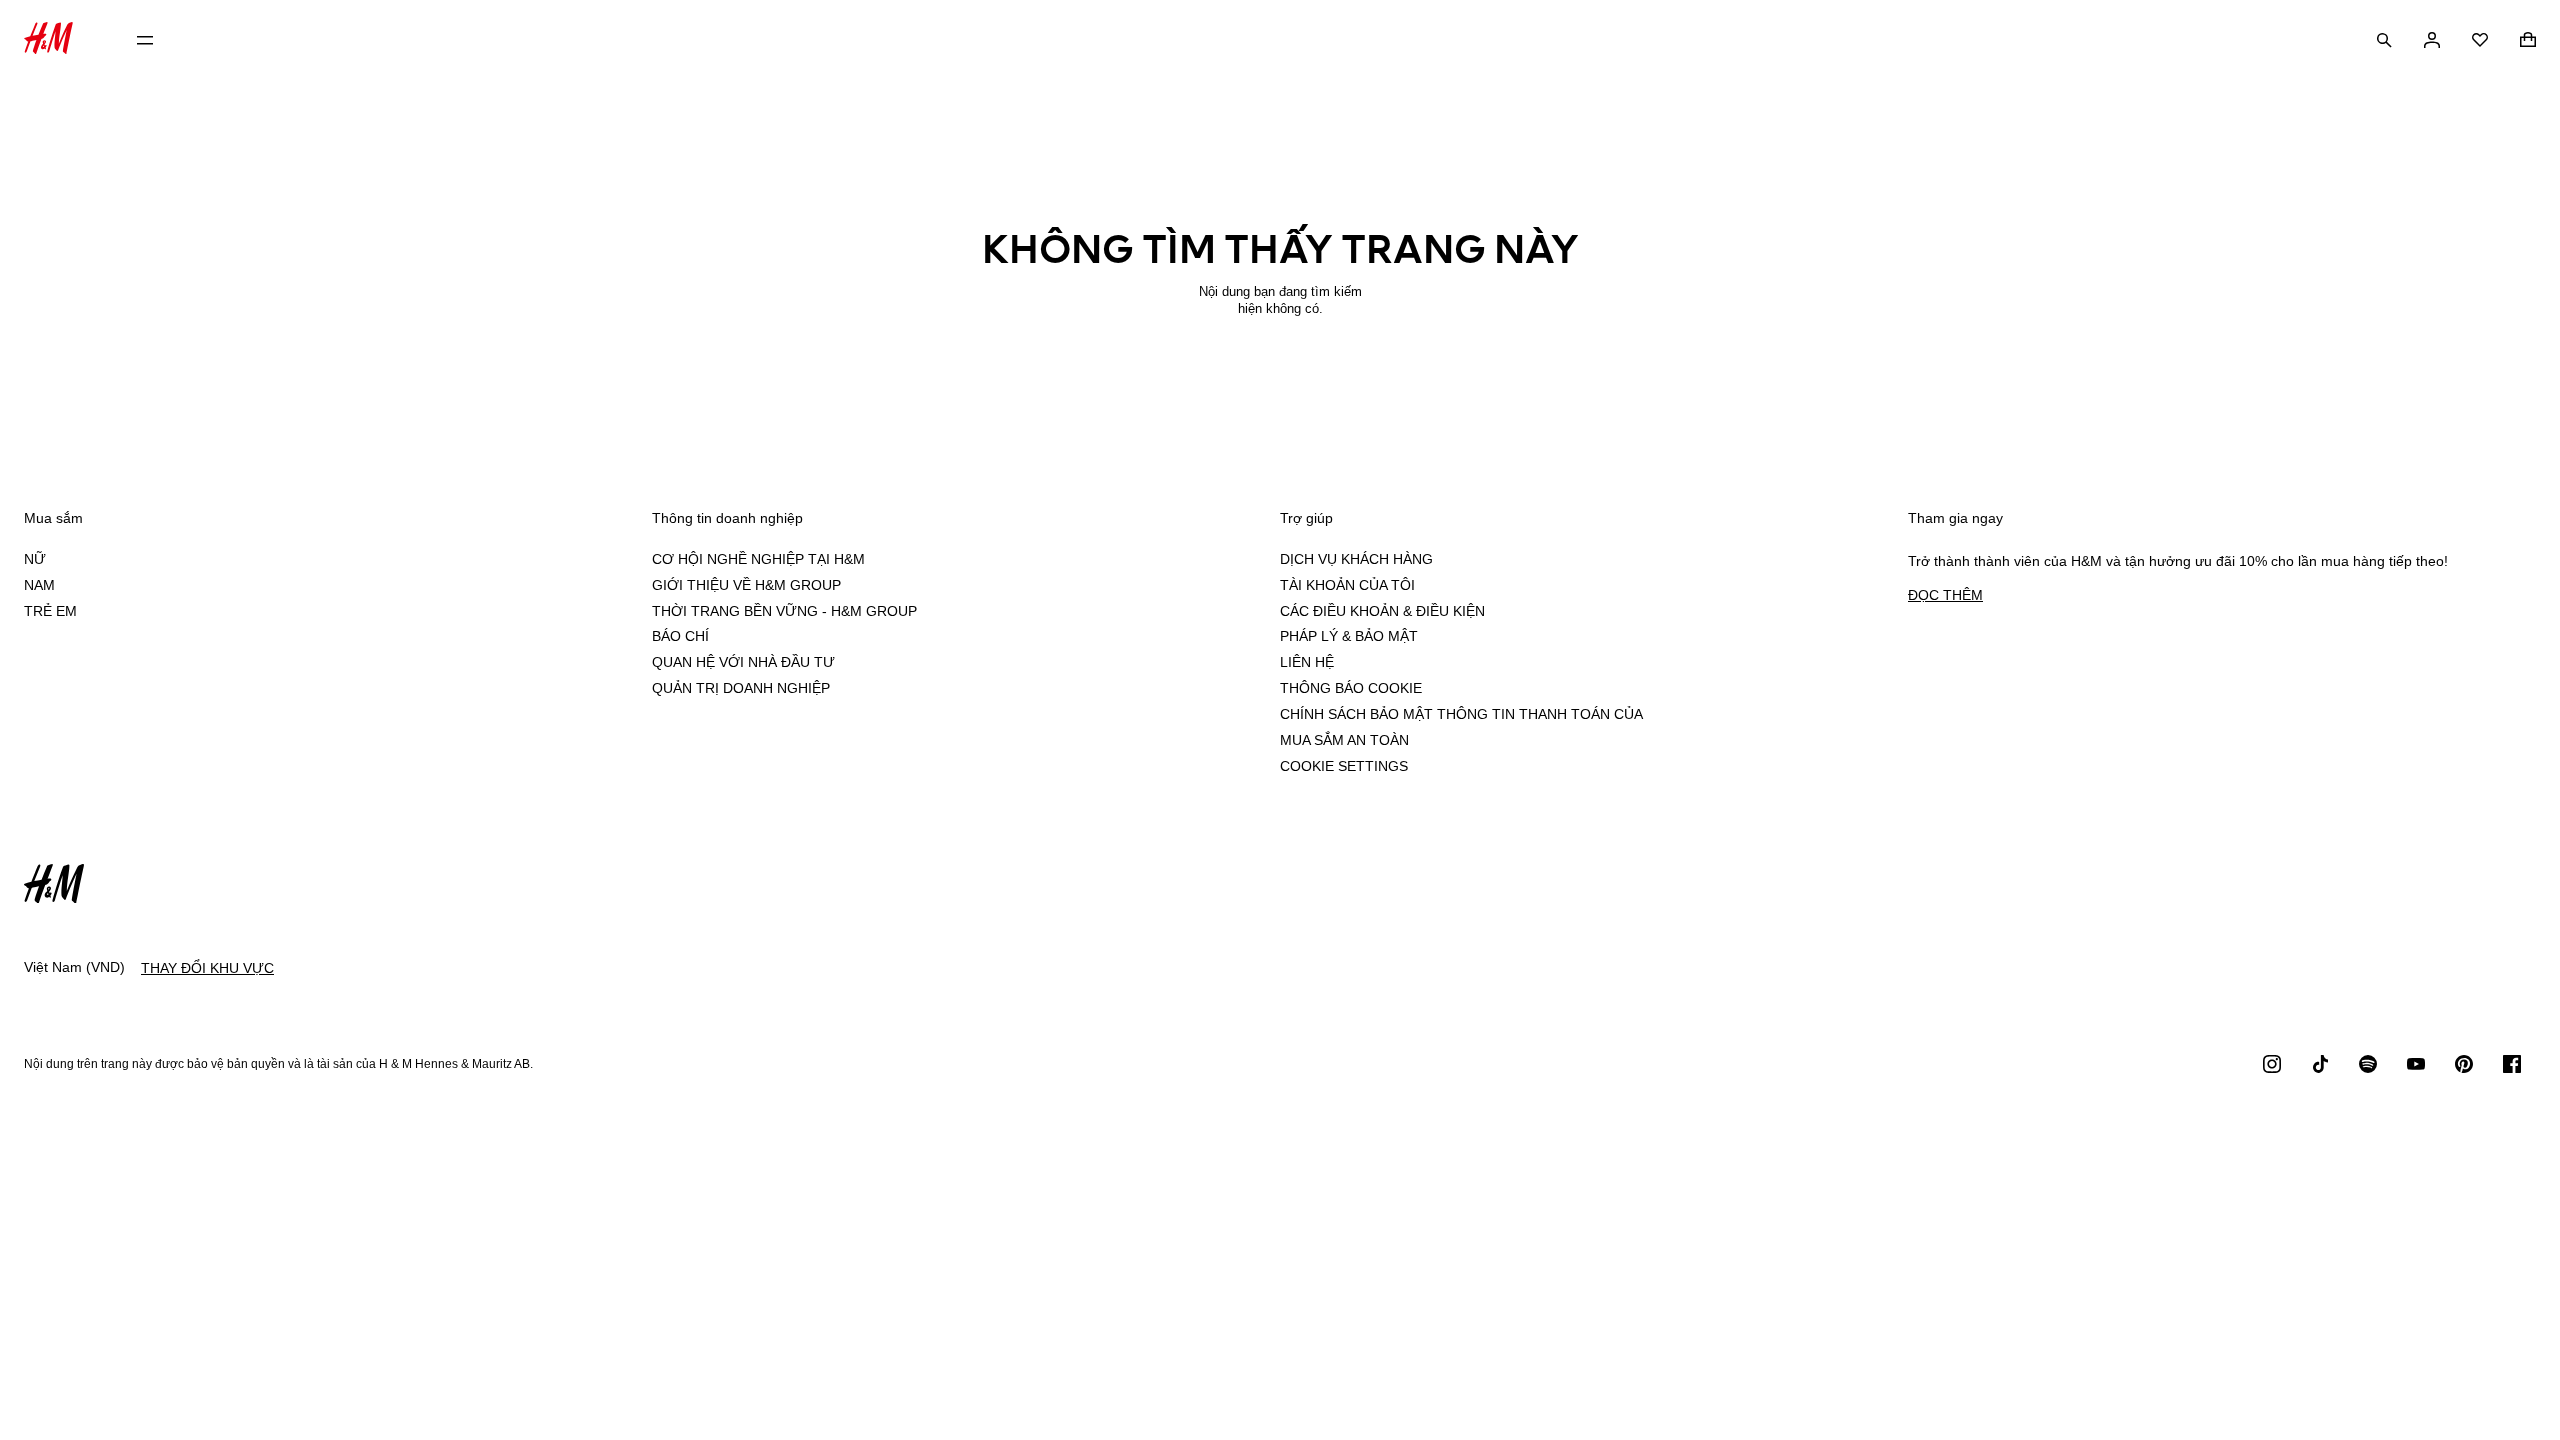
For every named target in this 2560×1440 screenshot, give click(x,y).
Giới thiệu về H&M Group (746, 585)
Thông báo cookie (1351, 688)
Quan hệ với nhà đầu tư (743, 662)
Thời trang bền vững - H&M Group (784, 611)
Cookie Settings (1344, 766)
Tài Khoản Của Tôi (1347, 585)
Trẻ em (50, 611)
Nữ (35, 559)
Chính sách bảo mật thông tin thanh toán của (1461, 714)
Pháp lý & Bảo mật (1349, 636)
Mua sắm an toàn (1344, 740)
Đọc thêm (1945, 595)
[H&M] (48, 40)
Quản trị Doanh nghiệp (741, 688)
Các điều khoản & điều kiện (1382, 611)
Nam (39, 585)
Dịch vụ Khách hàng (1356, 559)
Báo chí (680, 636)
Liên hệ (1307, 662)
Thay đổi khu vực (207, 968)
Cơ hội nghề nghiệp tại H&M (758, 559)
